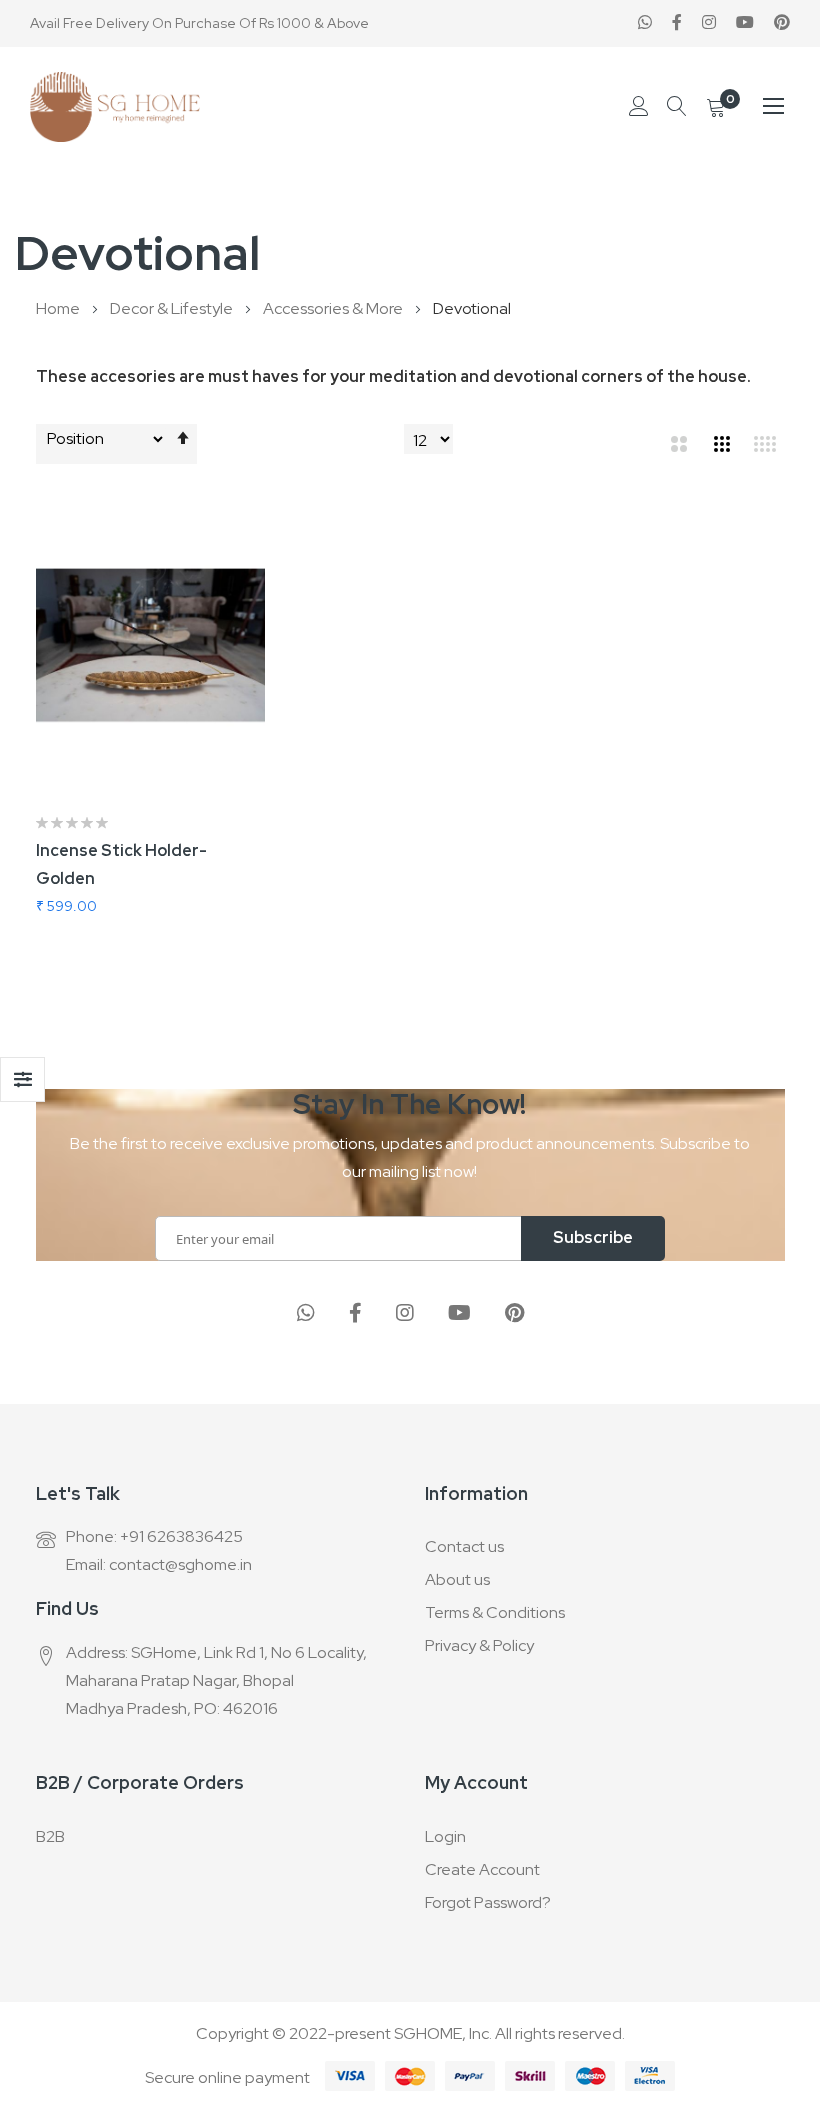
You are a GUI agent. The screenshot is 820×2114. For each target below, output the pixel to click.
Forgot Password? (488, 1902)
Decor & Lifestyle (173, 308)
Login (445, 1836)
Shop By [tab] (22, 1079)
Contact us (464, 1546)
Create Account (482, 1869)
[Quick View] (265, 639)
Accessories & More (334, 308)
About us (457, 1579)
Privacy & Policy (479, 1645)
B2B (50, 1836)
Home (59, 308)
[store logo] (115, 107)
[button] (265, 539)
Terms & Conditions (495, 1612)
